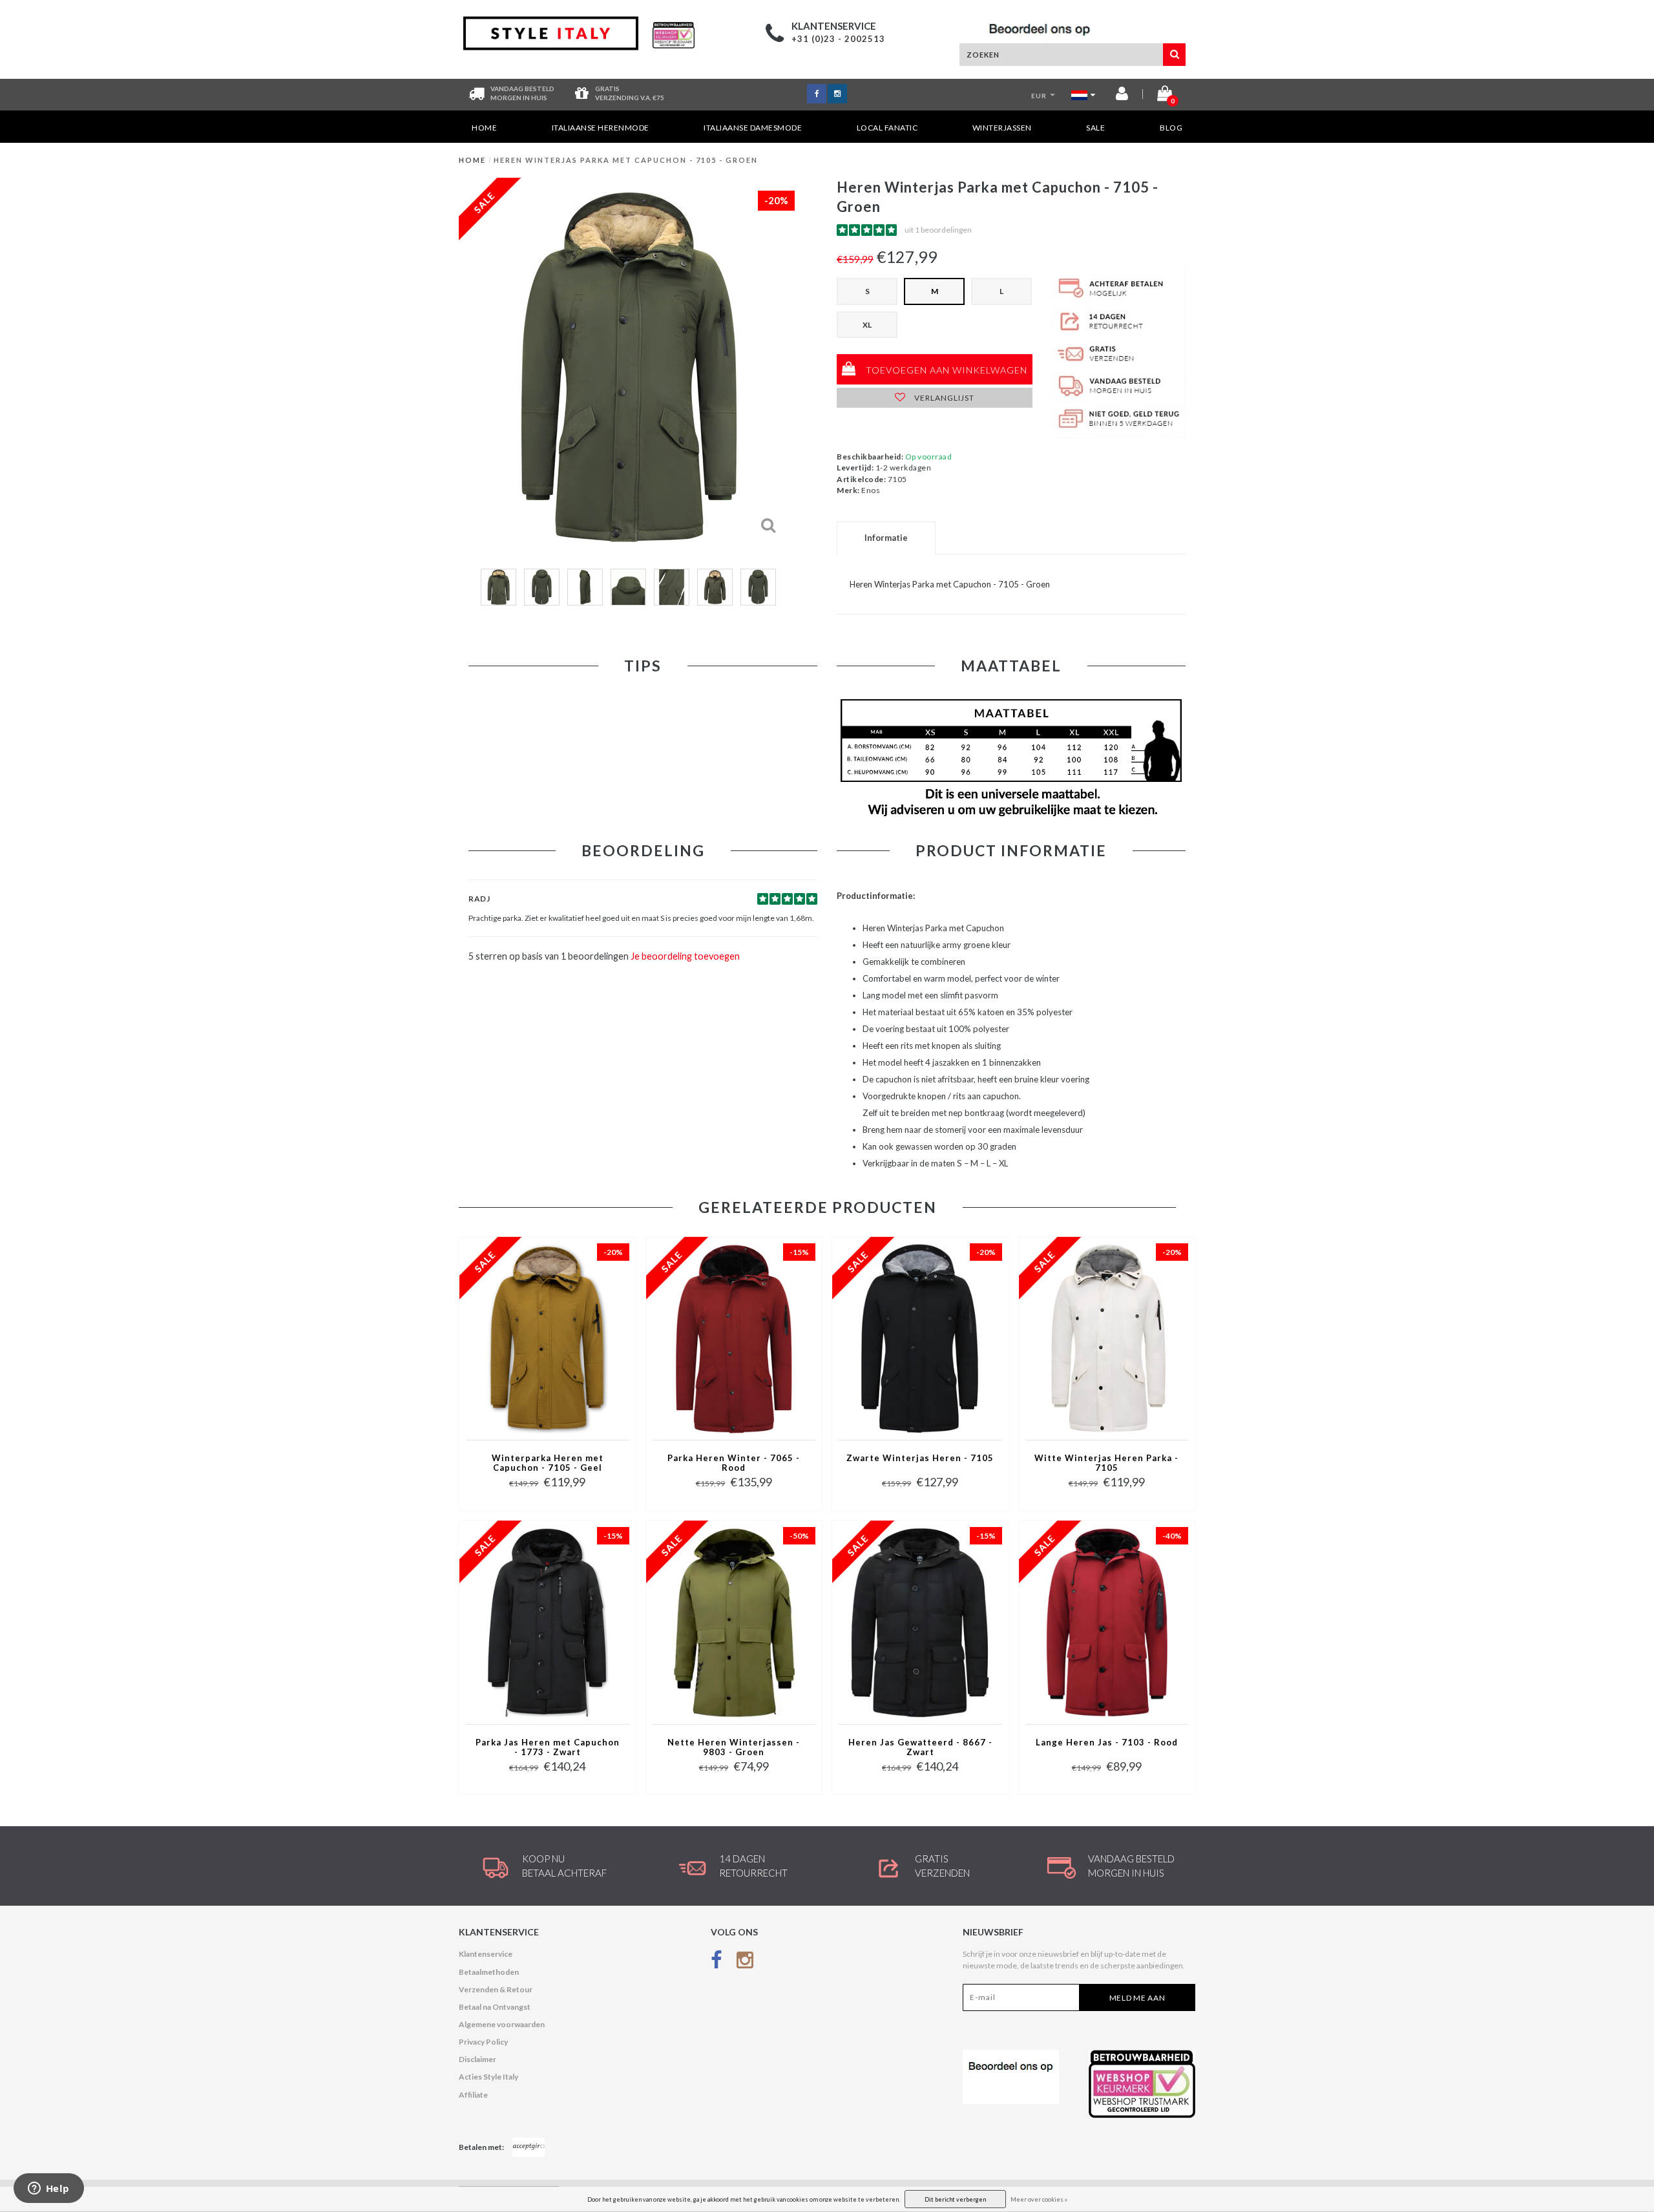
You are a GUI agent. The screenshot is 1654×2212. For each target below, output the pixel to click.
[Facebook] (717, 1962)
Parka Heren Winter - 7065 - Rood (734, 1463)
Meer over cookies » (1039, 2199)
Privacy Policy (483, 2042)
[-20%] (547, 1337)
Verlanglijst (943, 398)
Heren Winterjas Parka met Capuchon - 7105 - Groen (626, 160)
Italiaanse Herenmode (601, 128)
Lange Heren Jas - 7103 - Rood (1107, 1743)
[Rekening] (1122, 96)
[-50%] (734, 1621)
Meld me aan (1137, 1998)
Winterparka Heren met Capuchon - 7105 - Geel (548, 1463)
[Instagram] (745, 1962)
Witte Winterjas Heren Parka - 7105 (1106, 1463)
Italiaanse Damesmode (753, 128)
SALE (1095, 128)
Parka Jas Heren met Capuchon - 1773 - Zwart (548, 1747)
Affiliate (473, 2095)
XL (867, 325)
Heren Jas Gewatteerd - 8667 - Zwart (920, 1747)
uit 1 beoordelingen (938, 230)
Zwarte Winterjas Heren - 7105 (920, 1458)
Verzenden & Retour (496, 1989)
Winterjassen (1002, 128)
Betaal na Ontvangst (495, 2007)
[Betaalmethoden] (529, 2147)
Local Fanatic (887, 128)
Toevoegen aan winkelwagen (945, 370)
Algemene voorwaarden (502, 2024)
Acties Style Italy (488, 2077)
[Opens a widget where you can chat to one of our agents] (48, 2189)
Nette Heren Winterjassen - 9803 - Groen (734, 1747)
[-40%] (1107, 1621)
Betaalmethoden (489, 1972)
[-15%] (734, 1337)
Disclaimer (477, 2059)
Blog (1171, 128)
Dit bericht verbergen (955, 2199)
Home (484, 128)
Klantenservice (486, 1954)
